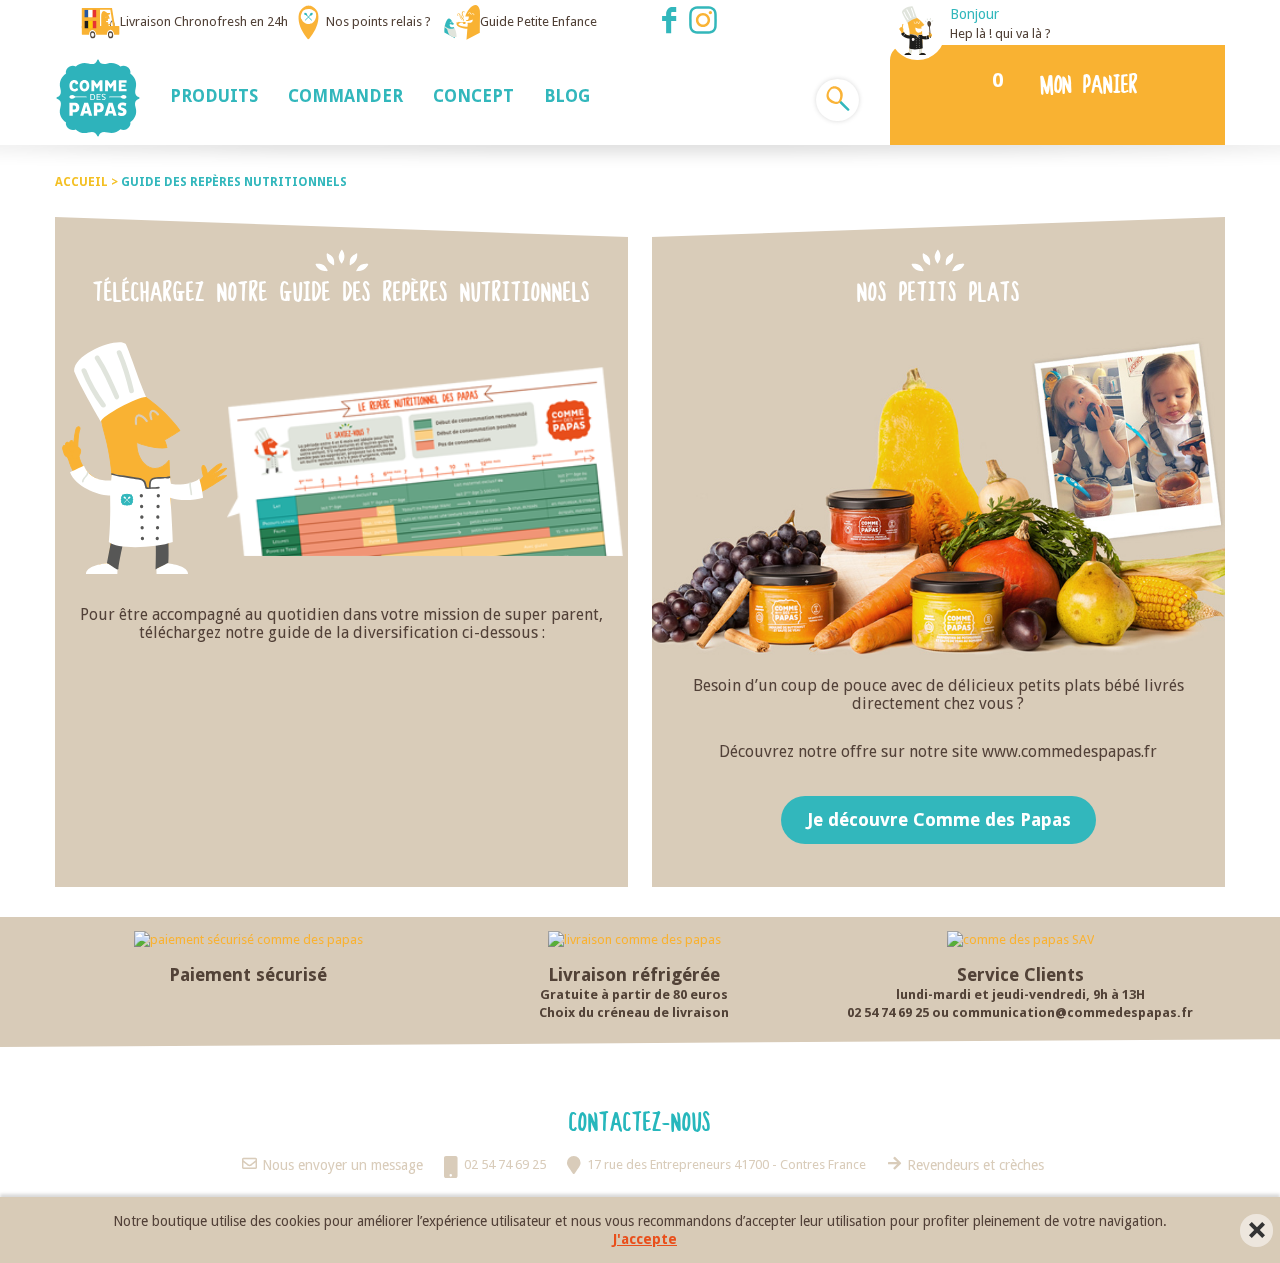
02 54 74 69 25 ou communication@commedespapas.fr (1020, 1012)
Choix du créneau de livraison (634, 1012)
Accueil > (88, 182)
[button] (214, 95)
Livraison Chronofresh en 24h (204, 21)
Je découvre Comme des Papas (938, 819)
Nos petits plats (938, 290)
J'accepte (645, 1239)
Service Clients (1020, 974)
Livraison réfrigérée (634, 974)
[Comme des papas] (98, 96)
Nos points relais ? (378, 21)
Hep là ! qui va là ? (1000, 33)
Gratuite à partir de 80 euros (634, 994)
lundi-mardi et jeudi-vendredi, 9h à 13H (1020, 994)
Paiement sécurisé (248, 974)
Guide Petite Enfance (538, 21)
